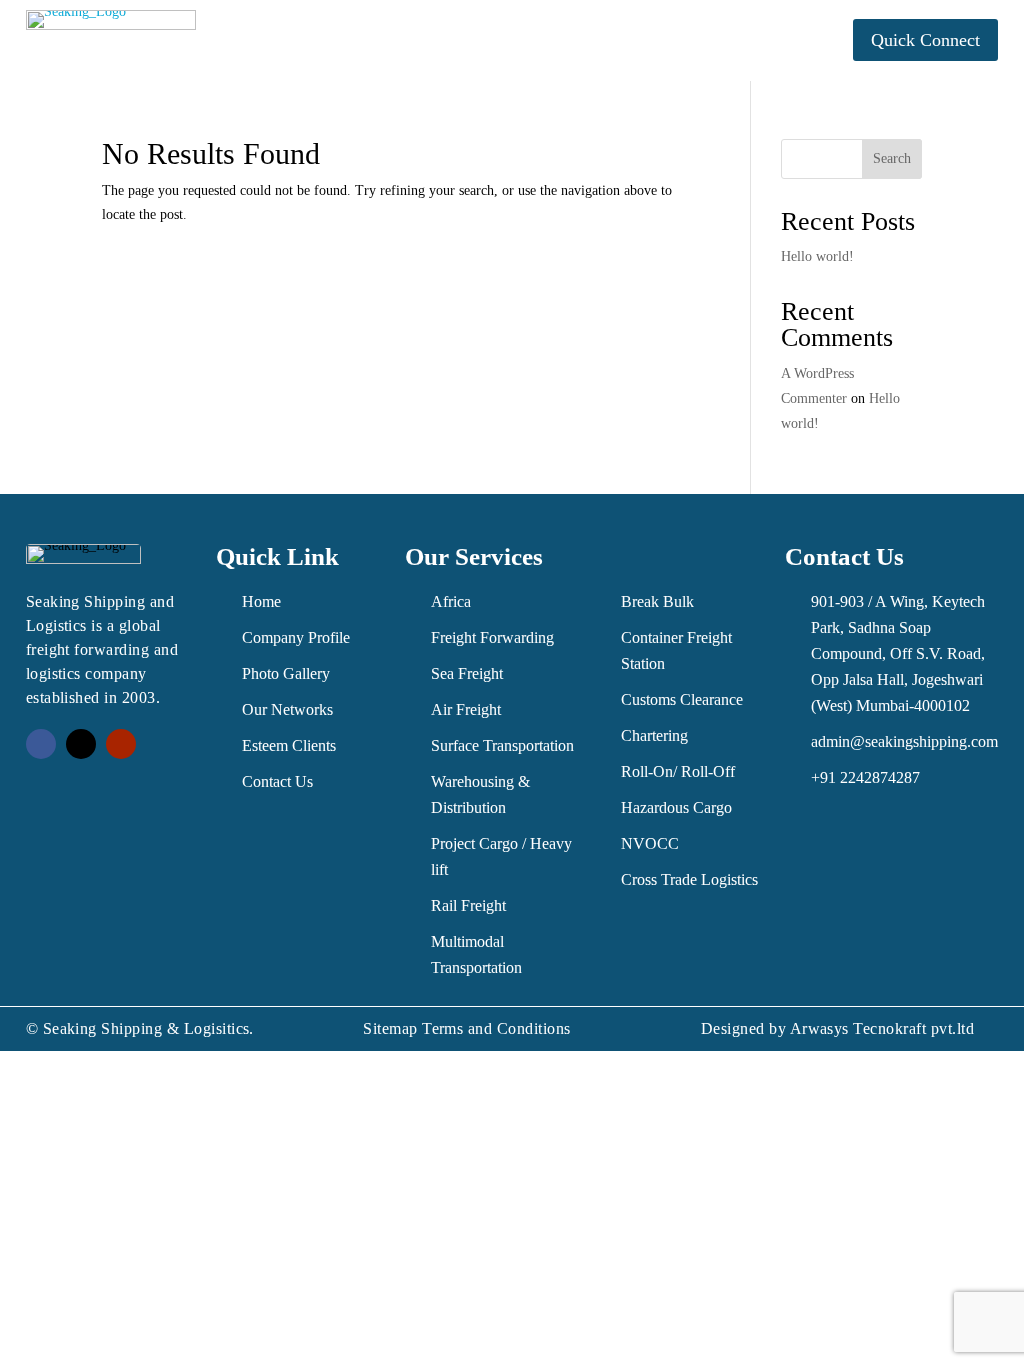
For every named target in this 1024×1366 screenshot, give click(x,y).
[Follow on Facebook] (41, 744)
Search (892, 158)
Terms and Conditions (496, 1028)
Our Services (473, 26)
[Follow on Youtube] (121, 744)
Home (263, 26)
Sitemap (390, 1028)
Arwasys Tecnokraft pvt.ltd (882, 1028)
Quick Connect (925, 40)
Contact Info (502, 56)
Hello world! (817, 256)
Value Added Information (665, 26)
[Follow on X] (81, 744)
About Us (344, 26)
